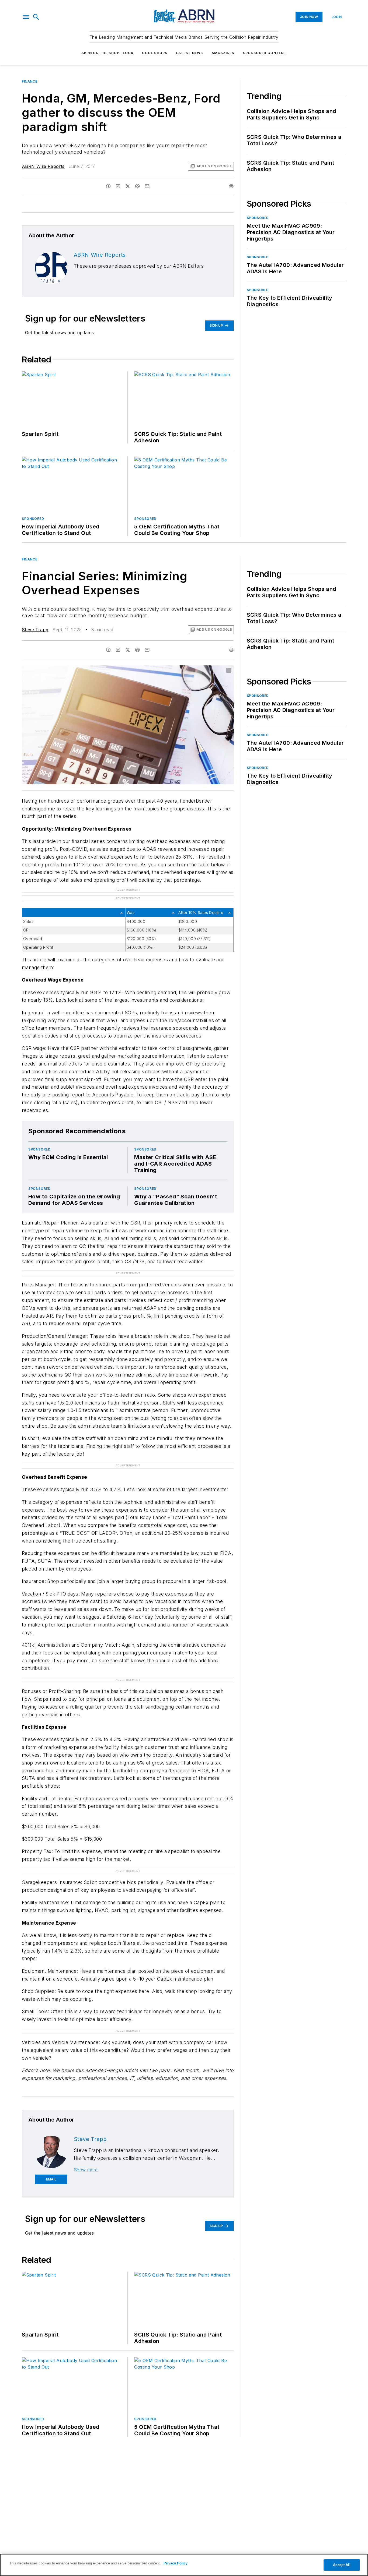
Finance (29, 81)
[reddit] (137, 186)
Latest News (189, 53)
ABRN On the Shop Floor (107, 53)
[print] (231, 186)
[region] (184, 2565)
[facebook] (108, 186)
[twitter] (128, 186)
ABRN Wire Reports (43, 166)
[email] (147, 186)
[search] (36, 17)
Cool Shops (155, 53)
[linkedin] (118, 186)
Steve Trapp (35, 630)
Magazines (223, 53)
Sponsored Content (265, 53)
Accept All (342, 2565)
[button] (26, 17)
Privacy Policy (176, 2563)
